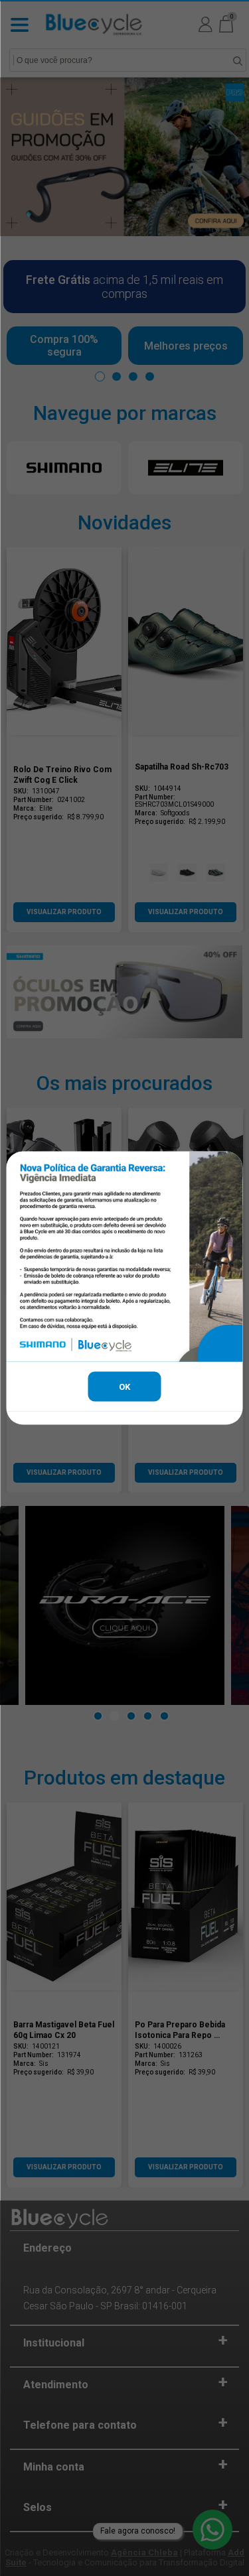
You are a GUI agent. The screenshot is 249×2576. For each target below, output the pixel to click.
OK (124, 1386)
